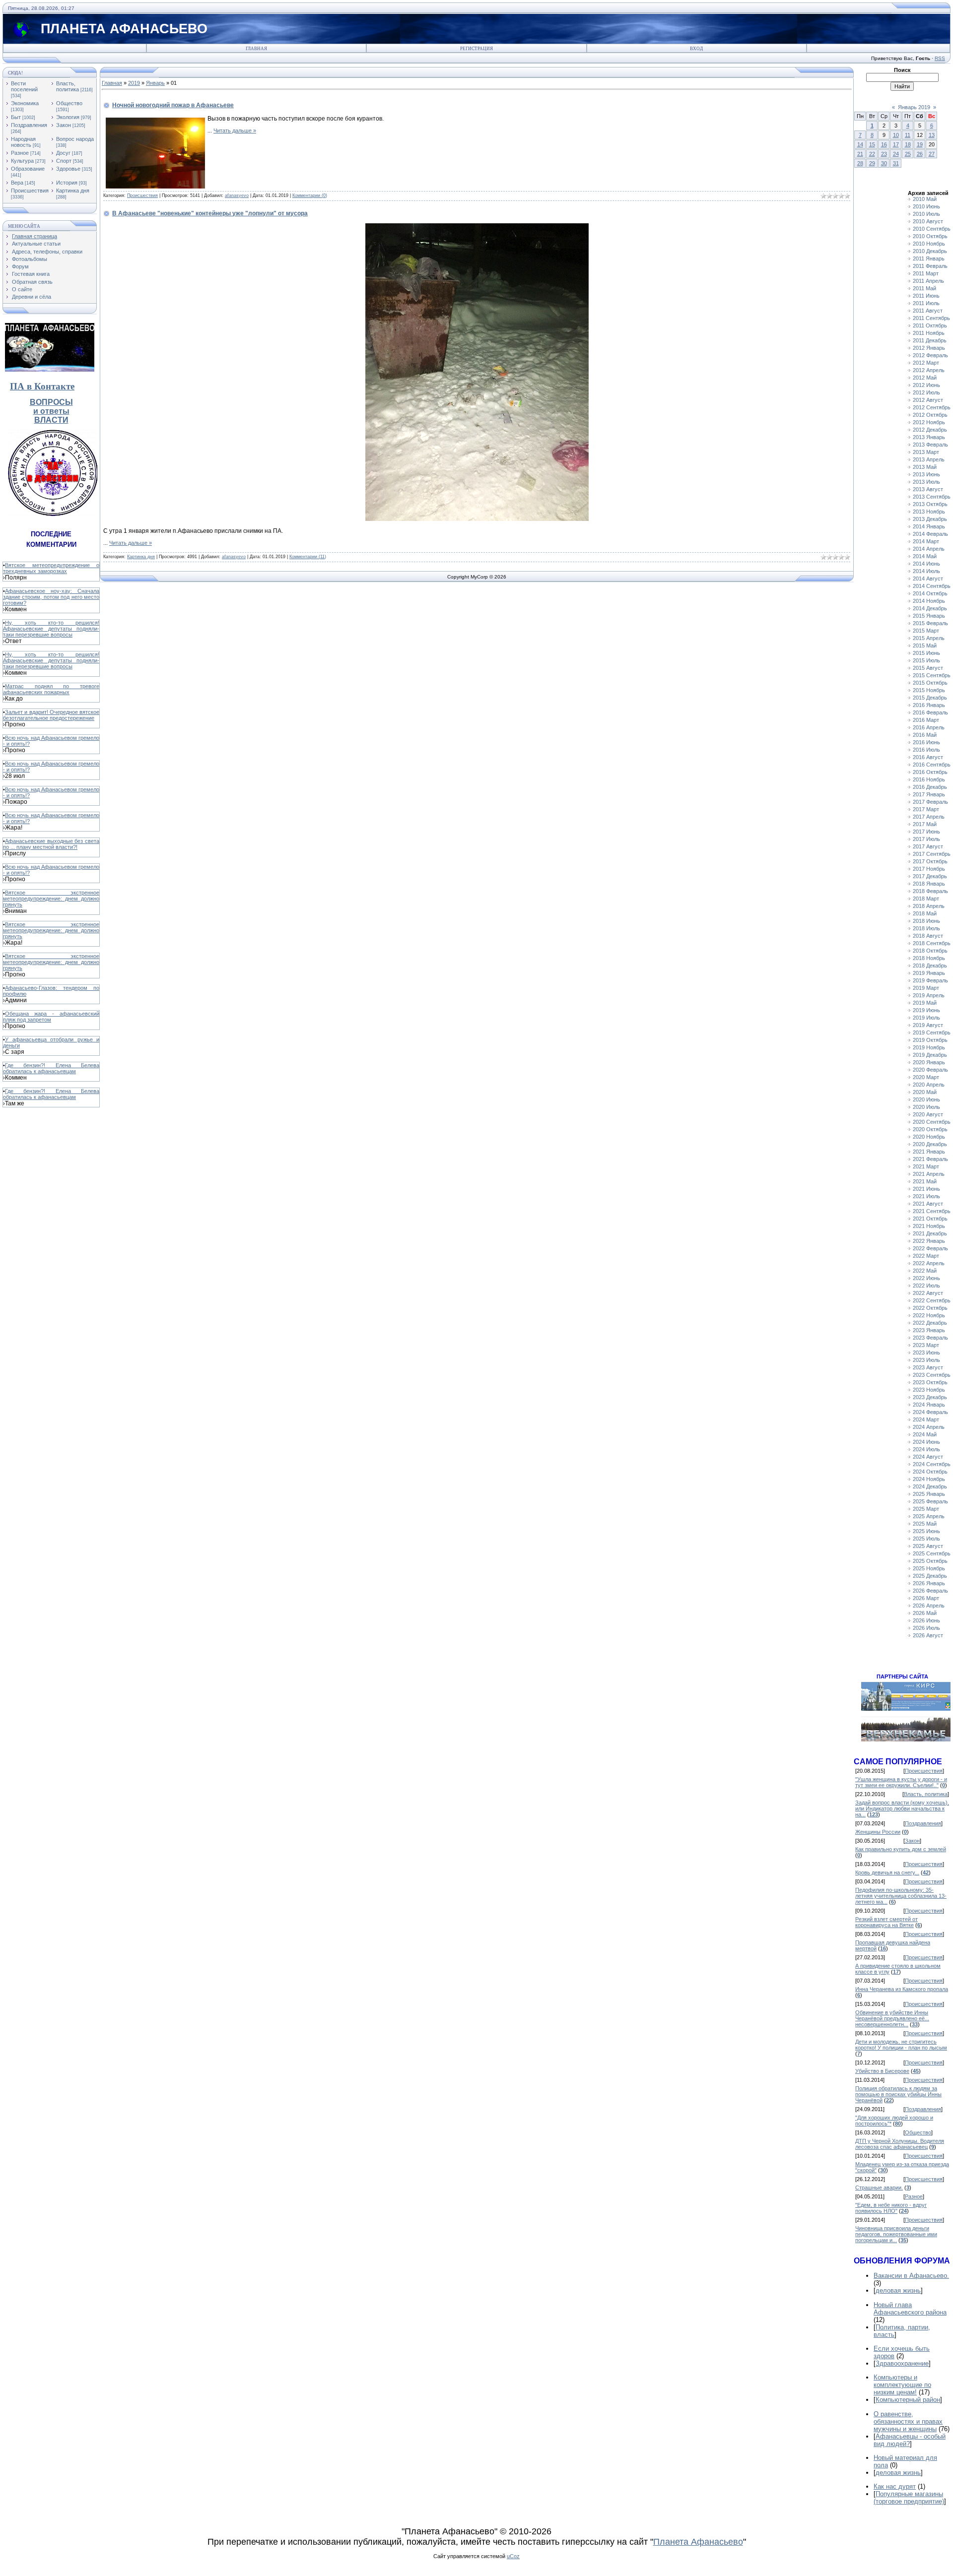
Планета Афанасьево (698, 2542)
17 (896, 144)
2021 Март (926, 1166)
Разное (20, 153)
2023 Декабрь (930, 1397)
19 (920, 144)
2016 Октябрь (930, 772)
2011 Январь (929, 258)
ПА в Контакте (42, 386)
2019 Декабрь (930, 1055)
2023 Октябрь (930, 1382)
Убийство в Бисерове (882, 2071)
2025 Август (928, 1546)
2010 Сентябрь (932, 229)
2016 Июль (926, 750)
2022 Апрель (929, 1263)
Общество (69, 103)
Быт (16, 117)
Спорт (64, 161)
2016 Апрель (929, 727)
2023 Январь (929, 1330)
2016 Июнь (926, 742)
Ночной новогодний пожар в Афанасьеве (173, 105)
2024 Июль (926, 1449)
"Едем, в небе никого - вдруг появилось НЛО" (891, 2208)
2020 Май (925, 1092)
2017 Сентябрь (932, 854)
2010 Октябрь (930, 236)
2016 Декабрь (930, 787)
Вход (696, 49)
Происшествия (30, 191)
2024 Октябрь (930, 1472)
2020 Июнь (926, 1099)
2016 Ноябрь (929, 779)
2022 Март (926, 1256)
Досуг (63, 153)
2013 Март (926, 452)
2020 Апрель (929, 1085)
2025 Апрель (929, 1516)
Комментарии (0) (310, 195)
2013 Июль (926, 482)
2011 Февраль (930, 266)
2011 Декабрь (930, 340)
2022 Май (925, 1271)
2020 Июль (926, 1107)
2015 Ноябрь (929, 690)
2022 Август (928, 1293)
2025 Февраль (930, 1501)
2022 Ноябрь (929, 1315)
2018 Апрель (929, 906)
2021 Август (928, 1204)
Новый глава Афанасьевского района (910, 2309)
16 (884, 144)
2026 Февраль (930, 1591)
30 (884, 163)
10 (896, 135)
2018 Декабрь (930, 966)
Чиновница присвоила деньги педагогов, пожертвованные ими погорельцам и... (896, 2234)
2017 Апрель (929, 817)
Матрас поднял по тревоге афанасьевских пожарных (51, 689)
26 (920, 154)
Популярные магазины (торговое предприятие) (909, 2498)
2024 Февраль (930, 1412)
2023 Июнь (926, 1352)
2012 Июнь (926, 385)
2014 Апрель (929, 549)
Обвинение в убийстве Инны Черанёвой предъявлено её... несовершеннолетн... (892, 2018)
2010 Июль (926, 214)
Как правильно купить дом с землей (901, 1849)
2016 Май (925, 735)
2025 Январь (929, 1494)
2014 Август (928, 579)
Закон (64, 125)
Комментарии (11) (308, 557)
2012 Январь (929, 348)
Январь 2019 (914, 107)
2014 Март (926, 541)
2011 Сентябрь (931, 318)
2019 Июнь (926, 1010)
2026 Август (928, 1635)
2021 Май (925, 1181)
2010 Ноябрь (929, 244)
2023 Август (928, 1367)
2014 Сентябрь (932, 586)
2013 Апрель (929, 459)
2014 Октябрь (930, 593)
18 (908, 144)
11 (908, 135)
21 (860, 154)
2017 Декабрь (930, 876)
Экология (68, 117)
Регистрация (476, 49)
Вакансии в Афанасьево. (911, 2276)
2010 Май (925, 199)
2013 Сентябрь (932, 497)
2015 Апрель (929, 638)
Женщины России (878, 1832)
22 (872, 154)
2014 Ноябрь (929, 601)
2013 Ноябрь (929, 512)
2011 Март (926, 273)
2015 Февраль (930, 623)
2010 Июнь (926, 206)
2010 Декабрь (930, 251)
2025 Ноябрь (929, 1568)
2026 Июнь (926, 1620)
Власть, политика (68, 86)
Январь (155, 83)
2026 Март (926, 1598)
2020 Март (926, 1077)
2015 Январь (929, 616)
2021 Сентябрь (932, 1211)
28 (860, 163)
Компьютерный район (908, 2400)
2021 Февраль (930, 1159)
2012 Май (925, 378)
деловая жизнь (898, 2290)
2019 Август (928, 1025)
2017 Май (925, 824)
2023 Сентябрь (932, 1375)
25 (908, 154)
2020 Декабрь (930, 1144)
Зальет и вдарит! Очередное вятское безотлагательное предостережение (51, 715)
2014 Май (925, 556)
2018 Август (928, 936)
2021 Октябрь (930, 1219)
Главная (256, 49)
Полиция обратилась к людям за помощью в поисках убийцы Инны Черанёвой (898, 2094)
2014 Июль (926, 571)
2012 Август (928, 400)
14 (860, 144)
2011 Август (928, 311)
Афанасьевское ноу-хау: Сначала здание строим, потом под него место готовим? (51, 597)
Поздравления (29, 125)
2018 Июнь (926, 921)
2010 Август (928, 221)
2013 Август (928, 489)
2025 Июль (926, 1539)
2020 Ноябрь (929, 1137)
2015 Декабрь (930, 698)
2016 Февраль (930, 712)
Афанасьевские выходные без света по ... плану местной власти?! (51, 844)
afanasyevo (237, 195)
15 (872, 144)
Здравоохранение (902, 2363)
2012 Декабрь (930, 430)
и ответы (51, 411)
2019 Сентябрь (932, 1032)
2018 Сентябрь (932, 943)
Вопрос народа (75, 139)
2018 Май (925, 913)
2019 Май (925, 1003)
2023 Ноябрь (929, 1390)
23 (884, 154)
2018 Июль (926, 928)
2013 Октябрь (930, 504)
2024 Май (925, 1434)
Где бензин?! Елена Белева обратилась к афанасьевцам (51, 1068)
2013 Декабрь (930, 519)
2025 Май (925, 1524)
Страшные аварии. (879, 2188)
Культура (22, 161)
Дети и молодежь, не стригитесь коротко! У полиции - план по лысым (901, 2045)
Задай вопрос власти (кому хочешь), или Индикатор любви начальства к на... (902, 1808)
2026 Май (925, 1613)
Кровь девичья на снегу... (887, 1872)
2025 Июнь (926, 1531)
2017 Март (926, 809)
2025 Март (926, 1509)
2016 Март (926, 720)
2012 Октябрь (930, 415)
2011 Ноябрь (929, 333)
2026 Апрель (929, 1606)
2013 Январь (929, 437)
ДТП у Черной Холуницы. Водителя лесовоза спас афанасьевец (900, 2144)
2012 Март (926, 363)
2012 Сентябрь (932, 407)
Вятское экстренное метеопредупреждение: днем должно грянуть (51, 899)
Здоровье (68, 169)
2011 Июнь (926, 296)
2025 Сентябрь (932, 1553)
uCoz (513, 2556)
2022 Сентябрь (932, 1300)
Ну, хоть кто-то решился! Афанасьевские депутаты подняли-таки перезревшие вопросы (51, 629)
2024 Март (926, 1419)
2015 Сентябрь (932, 675)
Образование (28, 169)
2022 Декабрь (930, 1323)
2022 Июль (926, 1286)
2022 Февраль (930, 1248)
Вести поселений (24, 86)
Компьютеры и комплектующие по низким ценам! (902, 2385)
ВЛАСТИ (51, 420)
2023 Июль (926, 1360)
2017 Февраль (930, 802)
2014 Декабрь (930, 608)
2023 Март (926, 1345)
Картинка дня (73, 191)
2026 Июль (926, 1628)
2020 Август (928, 1114)
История (67, 183)
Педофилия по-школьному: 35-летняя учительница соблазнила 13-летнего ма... (901, 1896)
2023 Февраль (930, 1338)
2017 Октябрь (930, 861)
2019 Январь (929, 973)
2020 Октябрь (930, 1129)
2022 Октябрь (930, 1308)
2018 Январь (929, 884)
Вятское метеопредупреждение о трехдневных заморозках (51, 568)
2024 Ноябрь (929, 1479)
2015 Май (925, 645)
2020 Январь (929, 1062)
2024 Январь (929, 1405)
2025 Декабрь (930, 1576)
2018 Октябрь (930, 951)
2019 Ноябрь (929, 1047)
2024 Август (928, 1457)
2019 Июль (926, 1018)
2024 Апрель (929, 1427)
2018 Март (926, 899)
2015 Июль (926, 660)
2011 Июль (926, 303)
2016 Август (928, 757)
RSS (940, 58)
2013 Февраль (930, 445)
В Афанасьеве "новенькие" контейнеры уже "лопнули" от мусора (210, 213)
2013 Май (925, 467)
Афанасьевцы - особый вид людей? (910, 2440)
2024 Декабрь (930, 1486)
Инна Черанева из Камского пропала (902, 1989)
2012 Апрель (929, 370)
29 (872, 163)
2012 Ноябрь (929, 422)
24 (896, 154)
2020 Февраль (930, 1070)
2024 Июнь (926, 1442)
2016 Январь (929, 705)
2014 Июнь (926, 564)
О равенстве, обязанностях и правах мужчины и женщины (908, 2421)
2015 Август (928, 668)
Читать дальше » (235, 130)
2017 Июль (926, 839)
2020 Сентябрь (932, 1122)
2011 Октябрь (930, 325)
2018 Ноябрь (929, 958)
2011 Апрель (928, 281)
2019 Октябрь (930, 1040)
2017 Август (928, 846)
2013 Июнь (926, 474)
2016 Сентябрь (932, 765)
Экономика (25, 103)
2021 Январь (929, 1152)
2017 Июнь (926, 832)
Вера (17, 183)
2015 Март (926, 631)
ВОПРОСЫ (51, 402)
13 (932, 135)
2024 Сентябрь (932, 1464)
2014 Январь (929, 526)
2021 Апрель (929, 1174)
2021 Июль (926, 1196)
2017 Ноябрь (929, 869)
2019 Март (926, 988)
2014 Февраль (930, 534)
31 (896, 163)
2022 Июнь (926, 1278)
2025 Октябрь (930, 1561)
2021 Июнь (926, 1189)
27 (932, 154)
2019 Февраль (930, 980)
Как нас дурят (895, 2486)
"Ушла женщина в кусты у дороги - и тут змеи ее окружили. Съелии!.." (901, 1782)
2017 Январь (929, 794)
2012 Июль (926, 392)
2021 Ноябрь (929, 1226)
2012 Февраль (930, 355)
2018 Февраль (930, 891)
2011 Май (924, 288)
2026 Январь (929, 1583)
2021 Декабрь (930, 1233)
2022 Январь (929, 1241)
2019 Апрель (929, 995)
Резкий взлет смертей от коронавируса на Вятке (886, 1922)
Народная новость (23, 142)
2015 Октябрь (930, 683)
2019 (134, 83)
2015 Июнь (926, 653)
